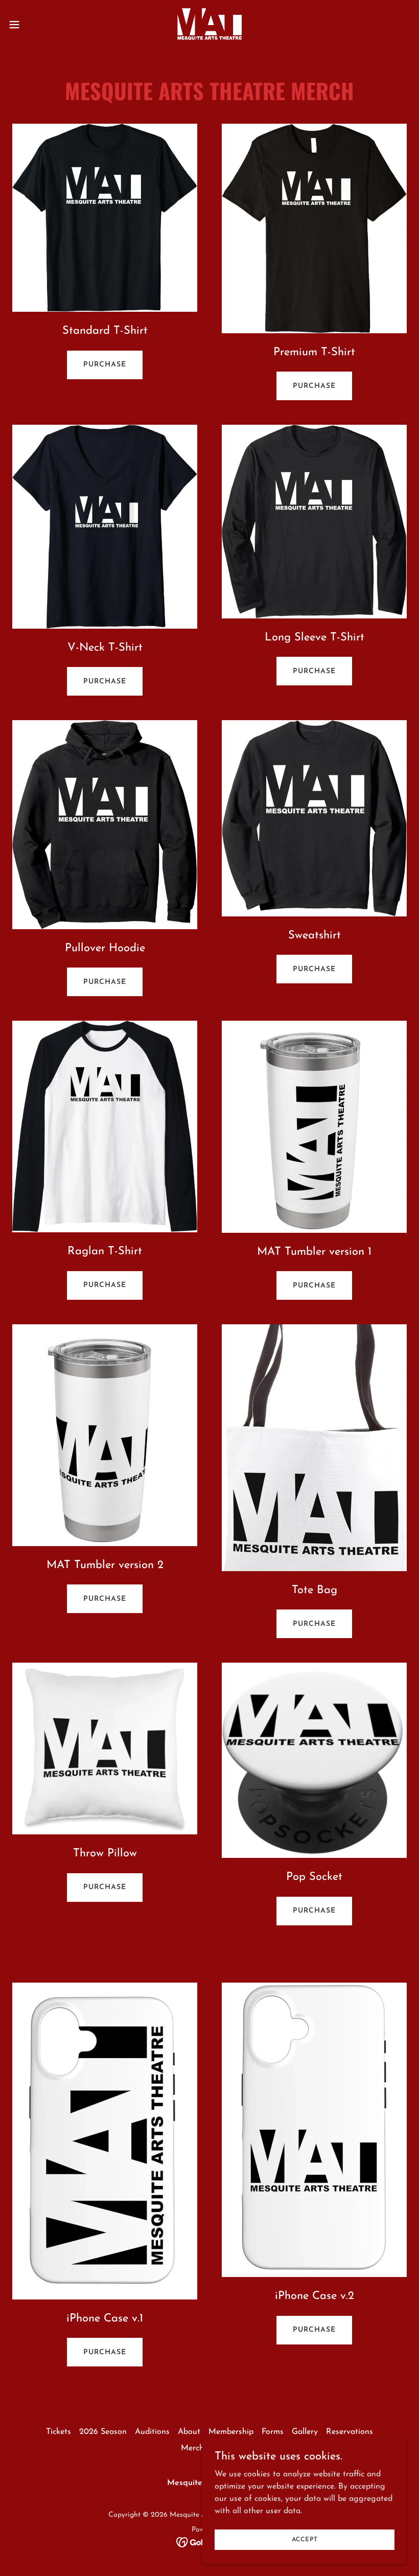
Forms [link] (273, 2432)
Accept (305, 2539)
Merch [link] (192, 2448)
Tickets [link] (59, 2432)
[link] (209, 25)
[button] (35, 25)
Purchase (105, 365)
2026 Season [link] (103, 2432)
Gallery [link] (305, 2432)
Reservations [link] (350, 2432)
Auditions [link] (152, 2432)
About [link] (189, 2432)
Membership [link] (231, 2432)
